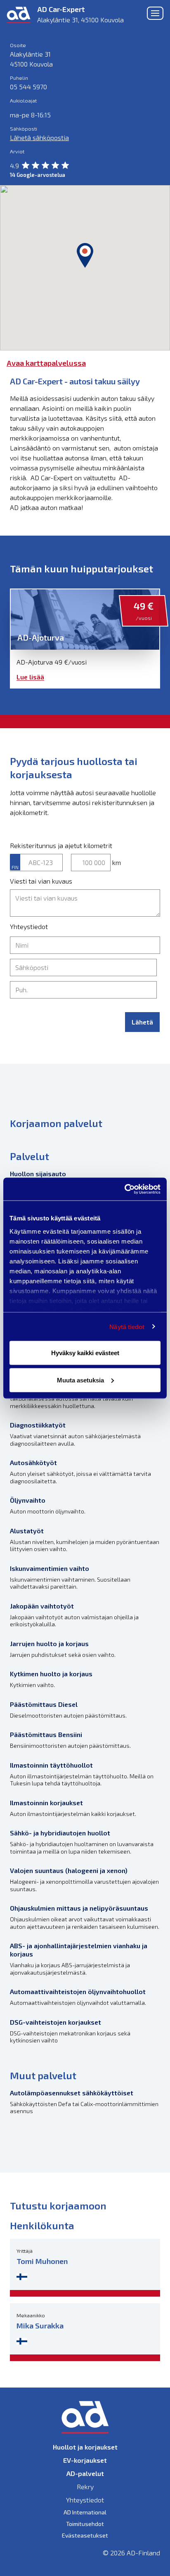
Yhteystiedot (29, 926)
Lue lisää (30, 677)
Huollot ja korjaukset (85, 2447)
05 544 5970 (28, 87)
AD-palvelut (85, 2473)
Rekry (85, 2487)
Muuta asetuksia (80, 1380)
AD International (85, 2512)
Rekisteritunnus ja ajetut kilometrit (61, 845)
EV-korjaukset (85, 2460)
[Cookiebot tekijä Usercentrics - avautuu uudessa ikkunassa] (124, 1189)
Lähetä (142, 1022)
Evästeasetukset (85, 2535)
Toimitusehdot (85, 2524)
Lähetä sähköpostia (39, 137)
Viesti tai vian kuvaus (41, 881)
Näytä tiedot (127, 1326)
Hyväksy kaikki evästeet (85, 1353)
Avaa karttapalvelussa (46, 363)
